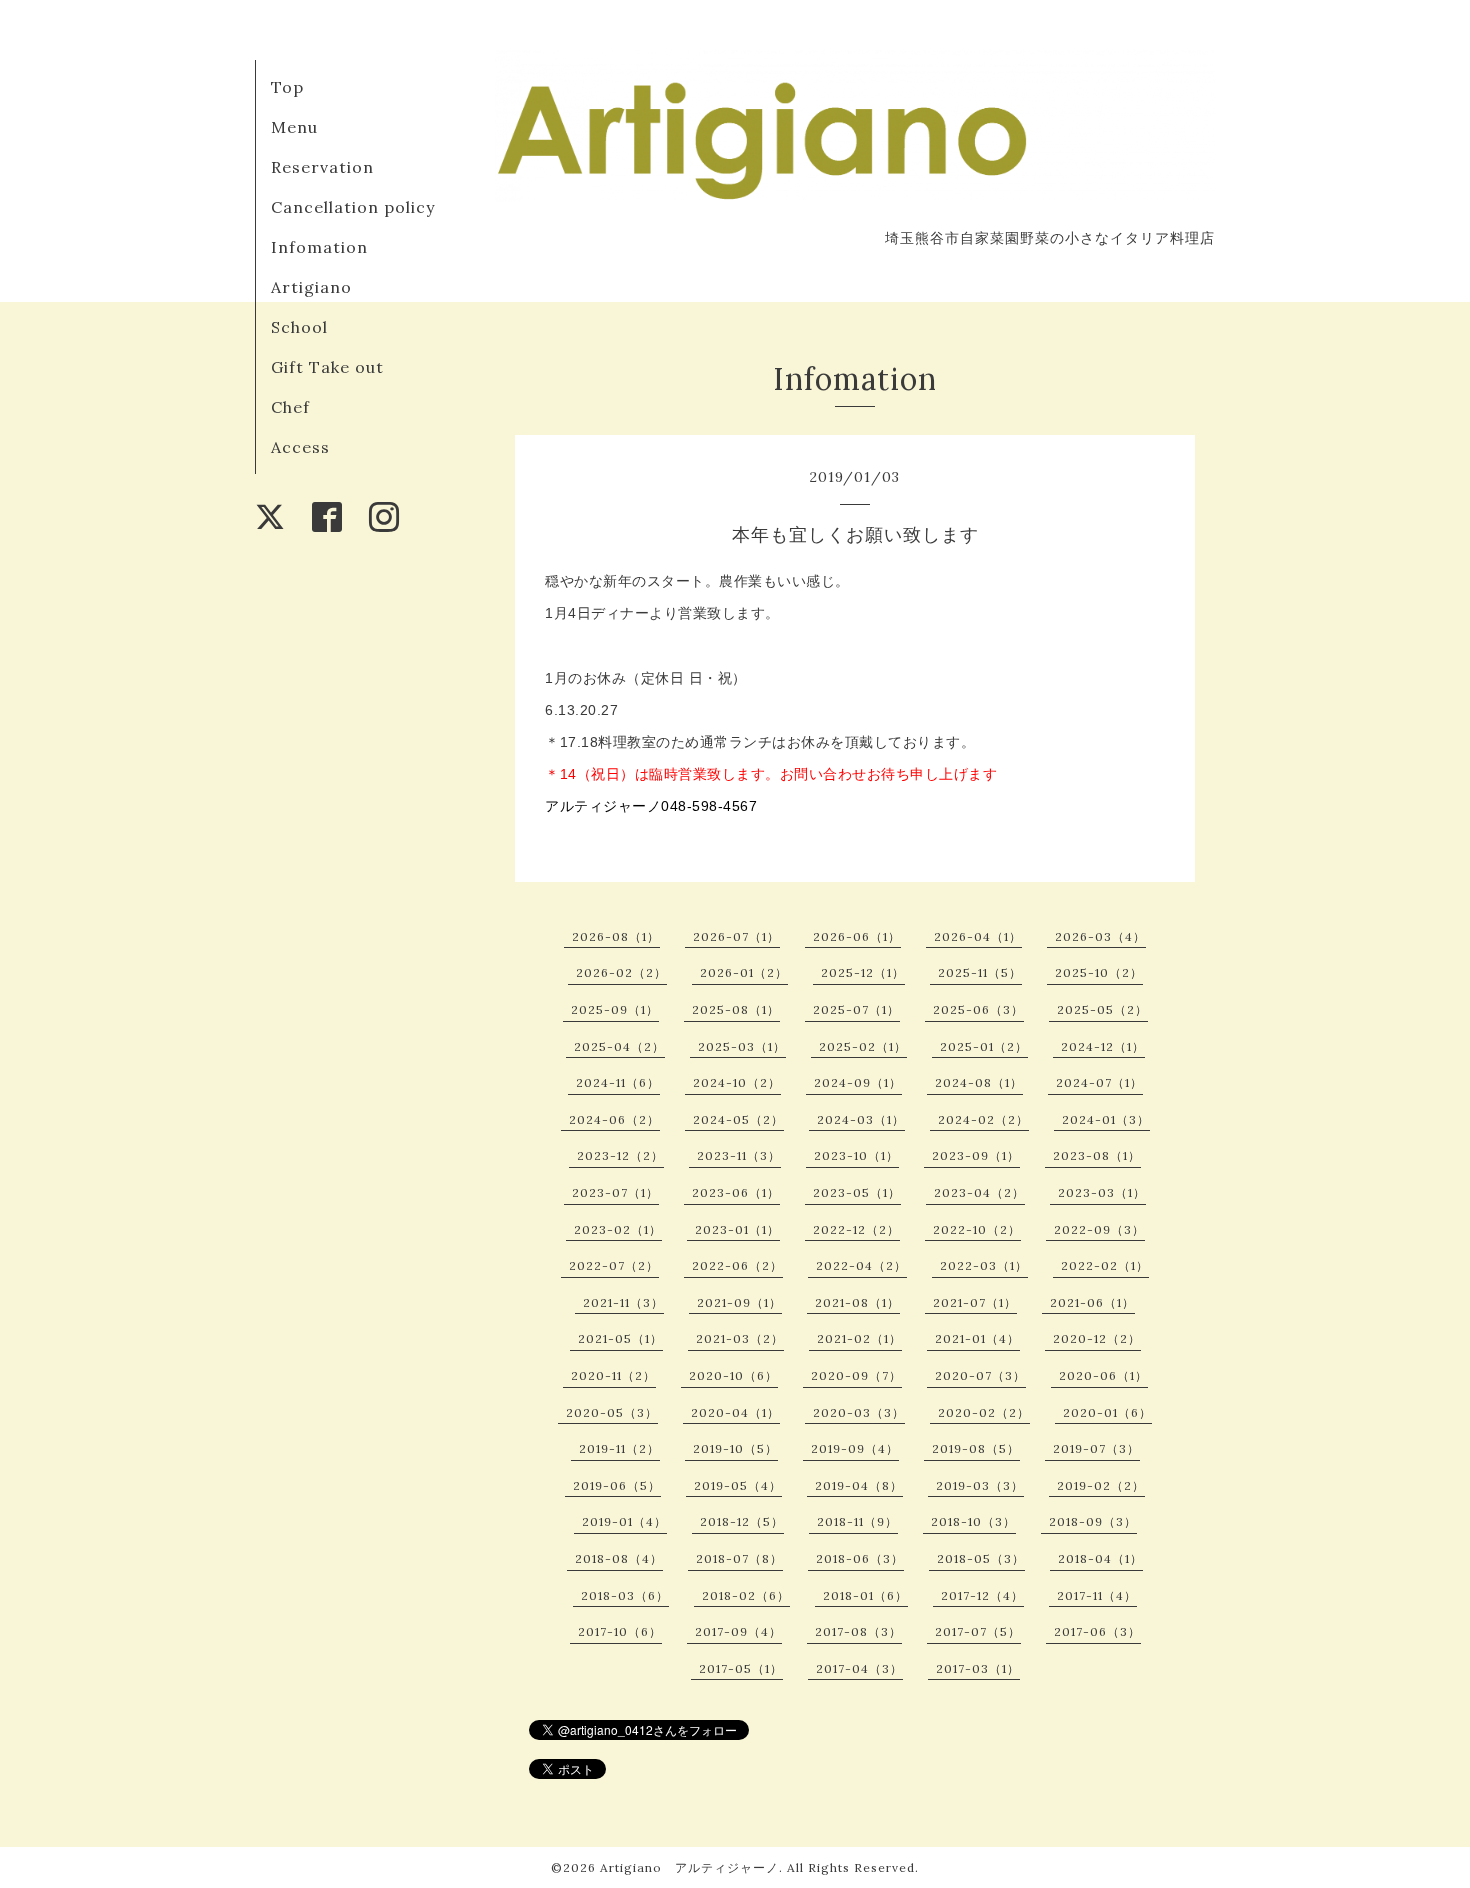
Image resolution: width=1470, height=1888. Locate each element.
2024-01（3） (1106, 1119)
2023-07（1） (615, 1192)
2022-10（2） (977, 1229)
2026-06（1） (857, 936)
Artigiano (311, 287)
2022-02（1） (1105, 1265)
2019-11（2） (619, 1448)
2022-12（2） (856, 1229)
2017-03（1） (978, 1668)
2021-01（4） (977, 1338)
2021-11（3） (623, 1302)
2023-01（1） (737, 1229)
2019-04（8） (859, 1485)
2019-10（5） (735, 1448)
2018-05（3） (981, 1558)
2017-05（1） (741, 1668)
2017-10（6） (620, 1631)
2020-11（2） (613, 1375)
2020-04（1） (735, 1412)
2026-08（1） (616, 936)
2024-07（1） (1099, 1082)
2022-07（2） (614, 1265)
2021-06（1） (1092, 1302)
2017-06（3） (1097, 1631)
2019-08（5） (976, 1448)
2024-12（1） (1103, 1046)
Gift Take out (327, 367)
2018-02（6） (746, 1595)
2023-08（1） (1097, 1155)
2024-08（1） (979, 1082)
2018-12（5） (742, 1521)
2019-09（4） (855, 1448)
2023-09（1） (976, 1155)
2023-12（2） (620, 1155)
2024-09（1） (858, 1082)
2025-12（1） (863, 972)
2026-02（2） (621, 972)
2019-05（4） (738, 1485)
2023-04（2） (979, 1192)
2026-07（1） (736, 936)
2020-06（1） (1103, 1375)
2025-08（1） (736, 1009)
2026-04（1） (978, 936)
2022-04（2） (861, 1265)
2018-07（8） (739, 1558)
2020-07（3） (980, 1375)
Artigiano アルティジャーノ (689, 1867)
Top (287, 87)
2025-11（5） (980, 972)
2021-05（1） (620, 1338)
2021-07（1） (975, 1302)
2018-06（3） (860, 1558)
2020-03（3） (859, 1412)
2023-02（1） (618, 1229)
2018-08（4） (619, 1558)
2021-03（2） (740, 1338)
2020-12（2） (1097, 1338)
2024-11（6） (618, 1082)
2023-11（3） (739, 1155)
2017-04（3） (859, 1668)
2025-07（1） (856, 1009)
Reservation (322, 167)
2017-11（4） (1097, 1595)
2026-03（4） (1100, 936)
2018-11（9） (857, 1521)
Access (300, 447)
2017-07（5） (978, 1631)
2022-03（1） (984, 1265)
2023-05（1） (857, 1192)
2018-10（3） (973, 1521)
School (299, 327)
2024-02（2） (983, 1119)
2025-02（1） (863, 1046)
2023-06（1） (736, 1192)
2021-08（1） (857, 1302)
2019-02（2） (1101, 1485)
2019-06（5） (617, 1485)
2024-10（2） (737, 1082)
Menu (294, 127)
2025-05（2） (1102, 1009)
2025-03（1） (742, 1046)
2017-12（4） (982, 1595)
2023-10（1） (856, 1155)
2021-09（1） (739, 1302)
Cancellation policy (353, 207)
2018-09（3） (1093, 1521)
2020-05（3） (612, 1412)
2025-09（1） (615, 1009)
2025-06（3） (978, 1009)
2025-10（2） (1099, 972)
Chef (290, 407)
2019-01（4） (624, 1521)
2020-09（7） (856, 1375)
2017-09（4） (738, 1631)
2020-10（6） (733, 1375)
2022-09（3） (1099, 1229)
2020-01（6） (1107, 1412)
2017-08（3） (858, 1631)
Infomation (319, 247)
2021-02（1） (859, 1338)
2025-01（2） (984, 1046)
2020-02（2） (984, 1412)
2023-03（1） (1102, 1192)
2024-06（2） (614, 1119)
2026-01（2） (744, 972)
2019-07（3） (1096, 1448)
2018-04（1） (1100, 1558)
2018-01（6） (865, 1595)
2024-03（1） (861, 1119)
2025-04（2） (619, 1046)
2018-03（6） (625, 1595)
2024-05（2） (738, 1119)
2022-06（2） (737, 1265)
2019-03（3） (980, 1485)
